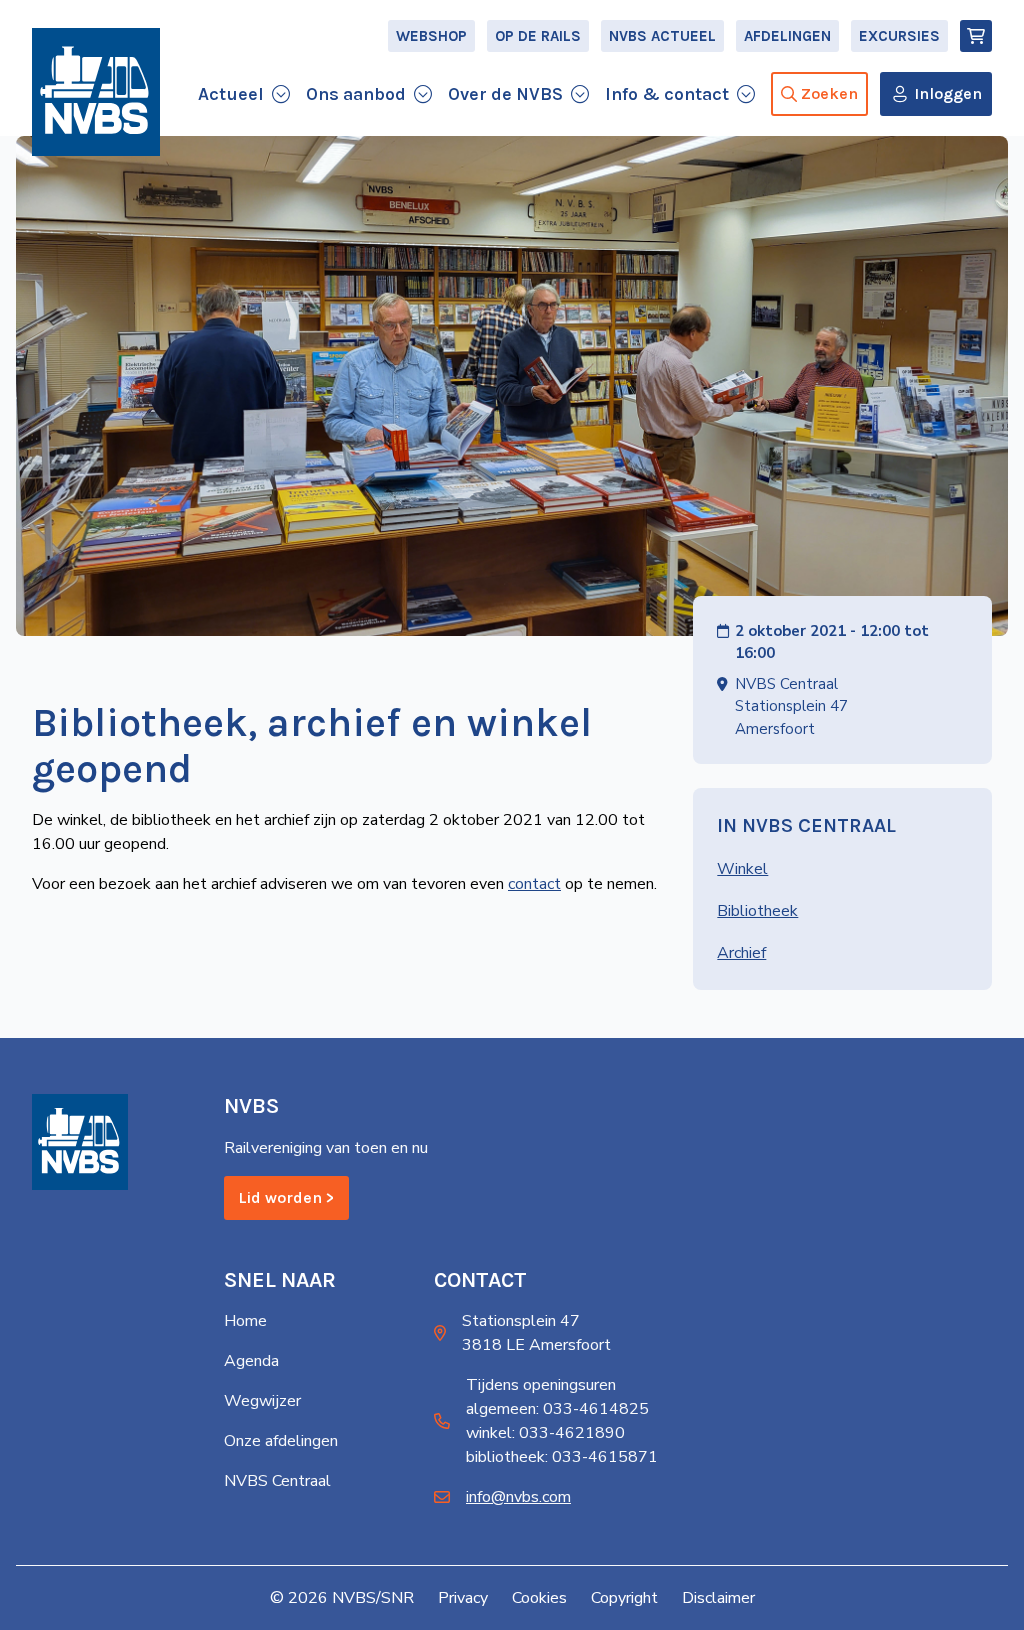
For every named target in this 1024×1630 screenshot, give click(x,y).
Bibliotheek (757, 911)
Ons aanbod (356, 94)
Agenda (251, 1361)
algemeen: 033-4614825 (557, 1409)
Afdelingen (787, 36)
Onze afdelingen (281, 1441)
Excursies (899, 36)
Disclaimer (718, 1598)
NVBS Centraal (277, 1481)
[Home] (96, 92)
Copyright (624, 1598)
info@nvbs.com (518, 1497)
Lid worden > (286, 1197)
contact (534, 884)
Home (245, 1321)
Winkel (742, 869)
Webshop (431, 36)
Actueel (231, 94)
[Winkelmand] (976, 36)
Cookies (539, 1598)
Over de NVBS (505, 94)
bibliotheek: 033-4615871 (562, 1457)
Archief (741, 953)
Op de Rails (538, 36)
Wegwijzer (262, 1401)
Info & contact (667, 94)
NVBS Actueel (662, 36)
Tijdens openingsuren (541, 1385)
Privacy (463, 1598)
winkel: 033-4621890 (545, 1433)
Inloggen (948, 93)
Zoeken (829, 93)
